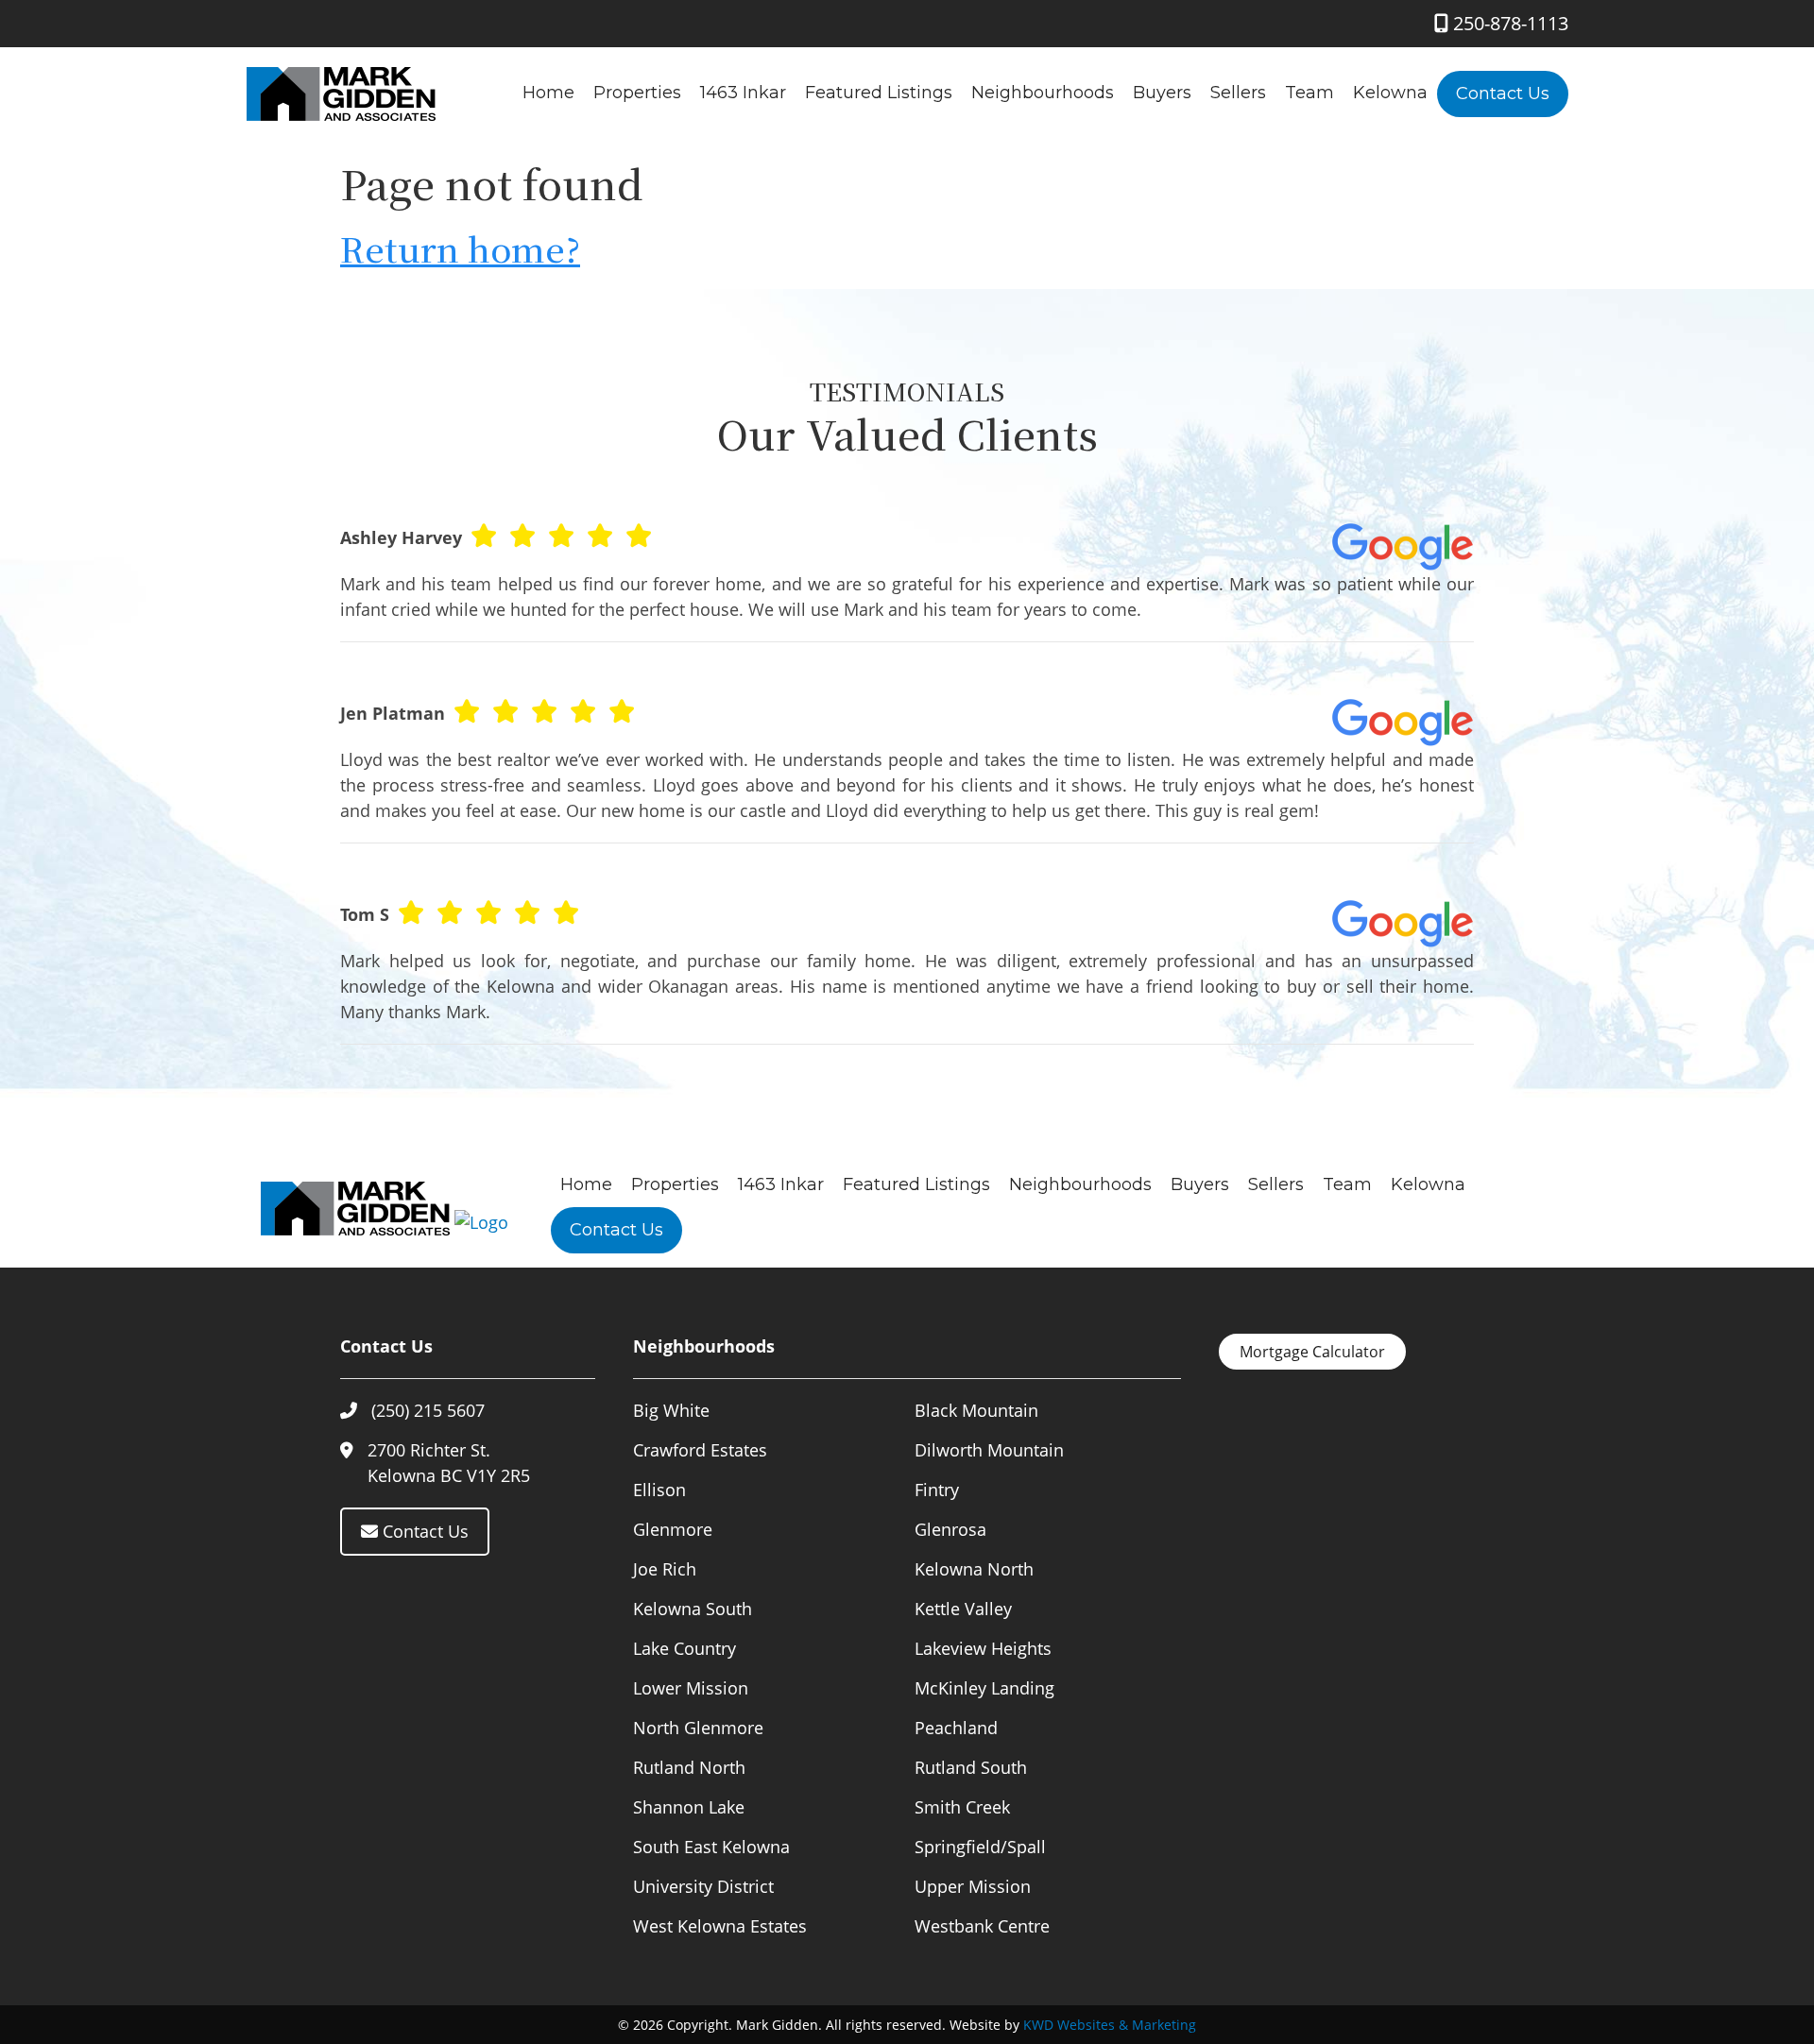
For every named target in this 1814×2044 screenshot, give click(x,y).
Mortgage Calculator (1312, 1352)
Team (1309, 93)
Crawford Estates (700, 1450)
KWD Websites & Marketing (1110, 2025)
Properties (637, 93)
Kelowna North (974, 1569)
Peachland (956, 1728)
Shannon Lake (689, 1807)
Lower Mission (691, 1688)
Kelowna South (693, 1609)
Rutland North (689, 1767)
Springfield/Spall (980, 1847)
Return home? (460, 248)
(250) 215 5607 (428, 1410)
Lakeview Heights (983, 1648)
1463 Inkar (743, 93)
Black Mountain (976, 1410)
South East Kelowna (711, 1847)
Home (548, 93)
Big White (671, 1410)
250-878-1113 (1508, 23)
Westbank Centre (982, 1926)
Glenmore (673, 1529)
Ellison (659, 1490)
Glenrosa (950, 1529)
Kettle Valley (963, 1609)
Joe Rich (665, 1569)
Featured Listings (879, 93)
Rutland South (971, 1767)
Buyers (1162, 93)
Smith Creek (962, 1807)
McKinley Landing (984, 1688)
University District (703, 1886)
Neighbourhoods (1043, 93)
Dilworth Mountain (989, 1450)
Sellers (1238, 93)
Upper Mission (973, 1886)
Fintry (937, 1490)
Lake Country (685, 1648)
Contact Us (1503, 94)
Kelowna (1390, 93)
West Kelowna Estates (720, 1926)
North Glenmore (698, 1728)
